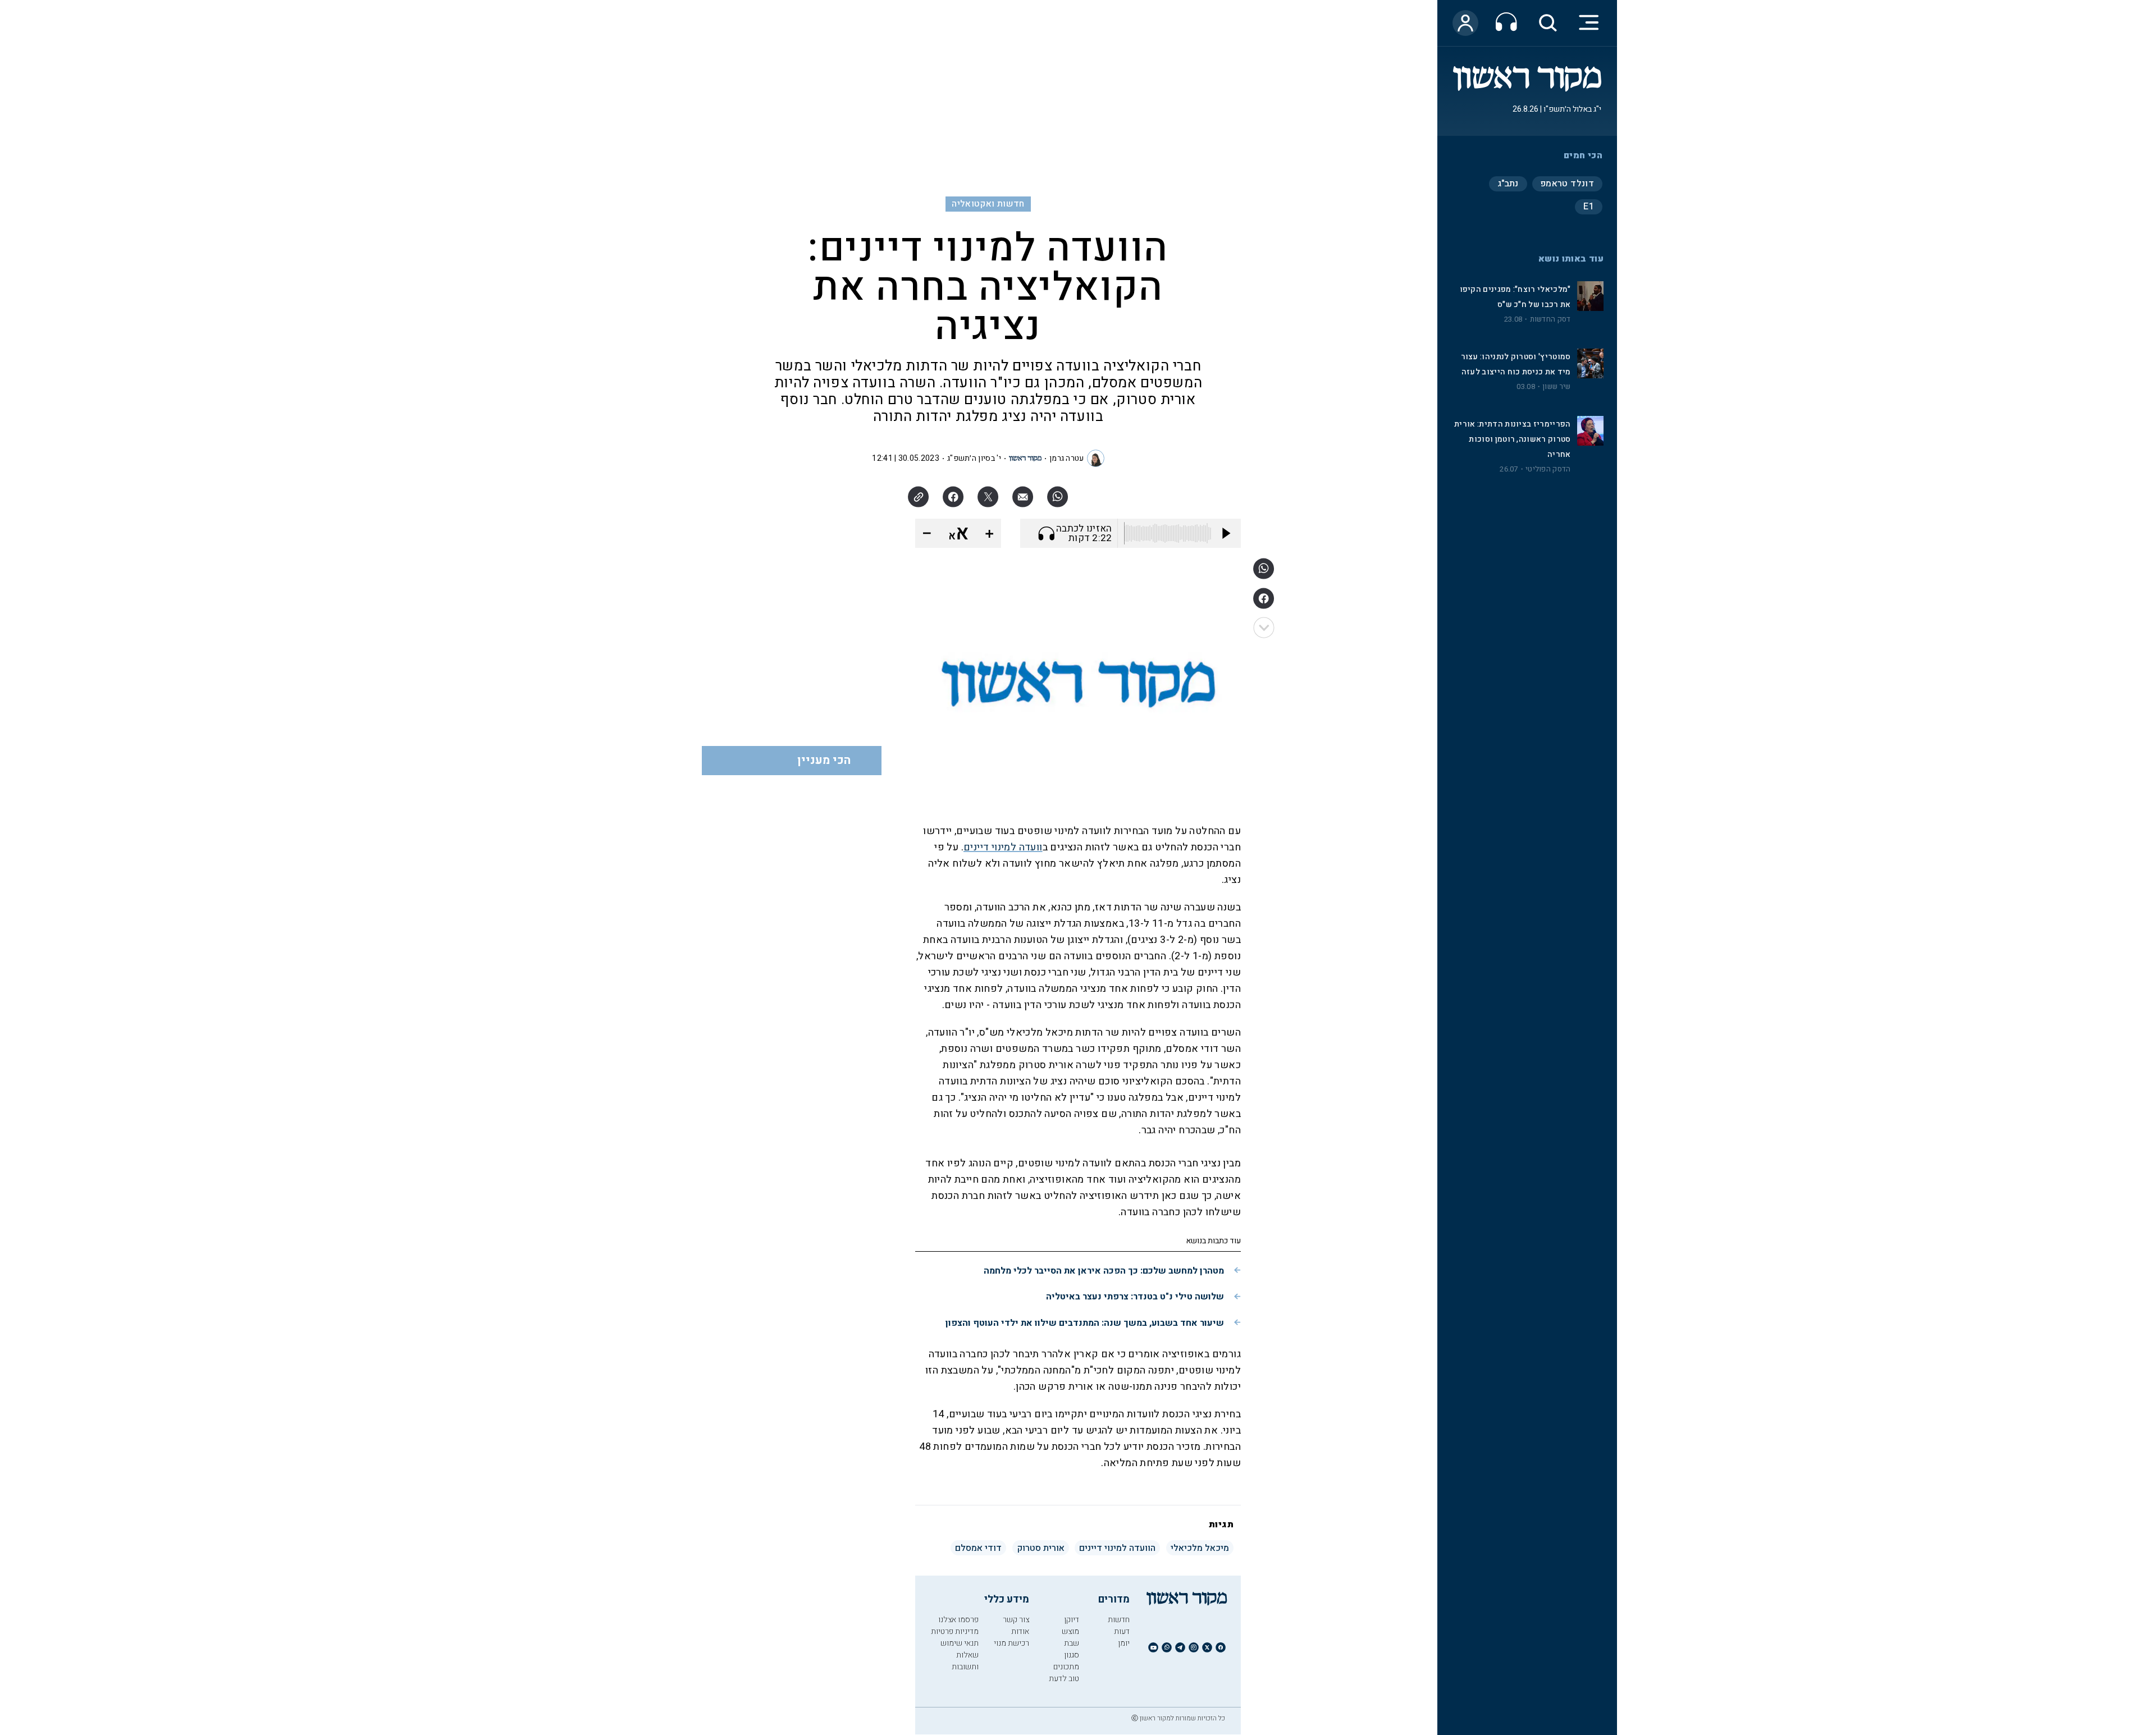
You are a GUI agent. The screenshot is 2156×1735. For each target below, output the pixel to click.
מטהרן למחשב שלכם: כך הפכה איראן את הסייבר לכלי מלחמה (1104, 1271)
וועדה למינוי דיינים (1003, 847)
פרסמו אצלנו (958, 1620)
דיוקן (1072, 1620)
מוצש (1070, 1631)
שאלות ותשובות (965, 1661)
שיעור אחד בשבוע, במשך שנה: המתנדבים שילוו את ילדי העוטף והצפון (1085, 1323)
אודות (1020, 1631)
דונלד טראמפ (1567, 184)
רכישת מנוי (1011, 1643)
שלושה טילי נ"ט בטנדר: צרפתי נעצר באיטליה (1135, 1297)
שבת (1072, 1643)
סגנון (1072, 1655)
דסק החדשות (1550, 319)
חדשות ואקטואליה (988, 204)
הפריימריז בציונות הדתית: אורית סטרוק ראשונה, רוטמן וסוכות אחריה (1512, 439)
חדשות (1119, 1620)
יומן (1124, 1643)
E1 (1589, 207)
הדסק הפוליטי (1548, 469)
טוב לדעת (1064, 1679)
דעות (1122, 1631)
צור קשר (1016, 1620)
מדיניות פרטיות (955, 1631)
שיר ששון (1556, 387)
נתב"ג (1508, 184)
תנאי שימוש (960, 1643)
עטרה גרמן (1067, 458)
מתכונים (1066, 1667)
